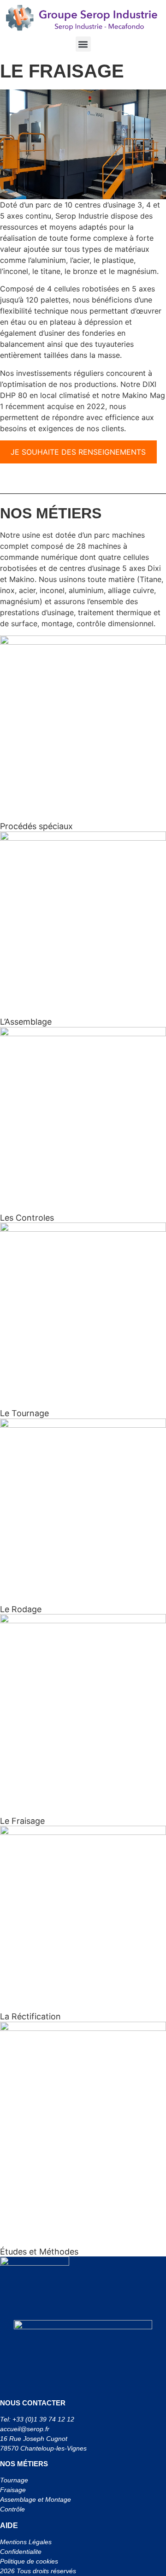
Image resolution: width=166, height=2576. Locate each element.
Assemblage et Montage (36, 2499)
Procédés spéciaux (36, 826)
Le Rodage (21, 1609)
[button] (83, 44)
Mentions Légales (26, 2542)
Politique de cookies (29, 2561)
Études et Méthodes (39, 2252)
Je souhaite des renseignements (78, 452)
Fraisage (13, 2490)
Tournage (15, 2480)
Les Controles (27, 1218)
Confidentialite (21, 2552)
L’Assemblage (26, 1022)
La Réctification (30, 2016)
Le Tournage (24, 1413)
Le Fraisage (22, 1821)
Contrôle (12, 2509)
